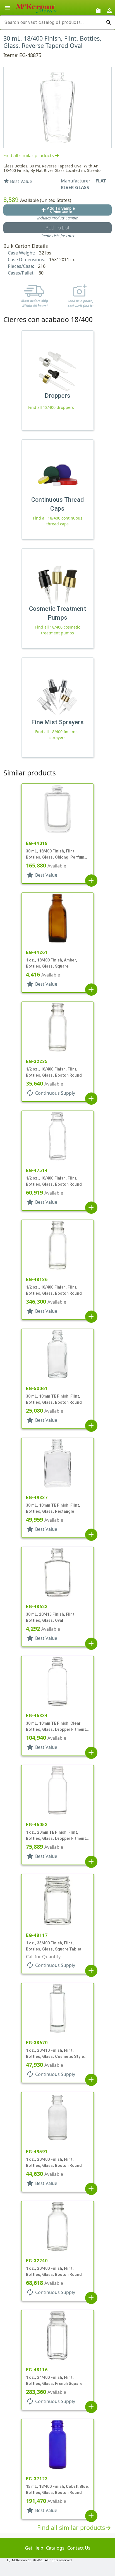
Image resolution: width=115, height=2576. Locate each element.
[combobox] (53, 23)
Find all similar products (32, 155)
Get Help (34, 2548)
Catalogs (55, 2548)
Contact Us (79, 2548)
